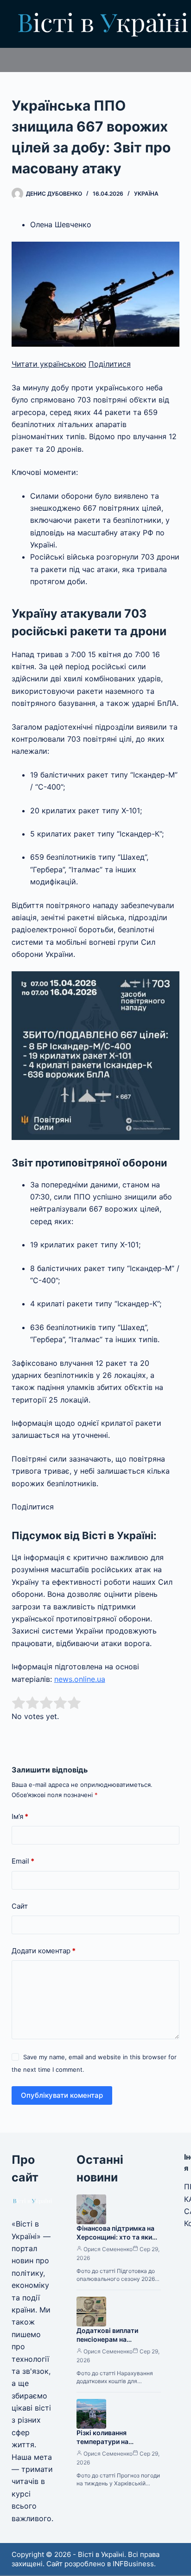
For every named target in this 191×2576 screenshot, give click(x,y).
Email (23, 1861)
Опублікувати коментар (62, 2095)
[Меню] (175, 24)
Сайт (20, 1906)
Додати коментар (44, 1951)
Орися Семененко (108, 2249)
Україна (146, 194)
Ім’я (20, 1816)
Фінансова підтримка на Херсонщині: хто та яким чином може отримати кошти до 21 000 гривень (117, 2241)
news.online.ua (80, 1679)
